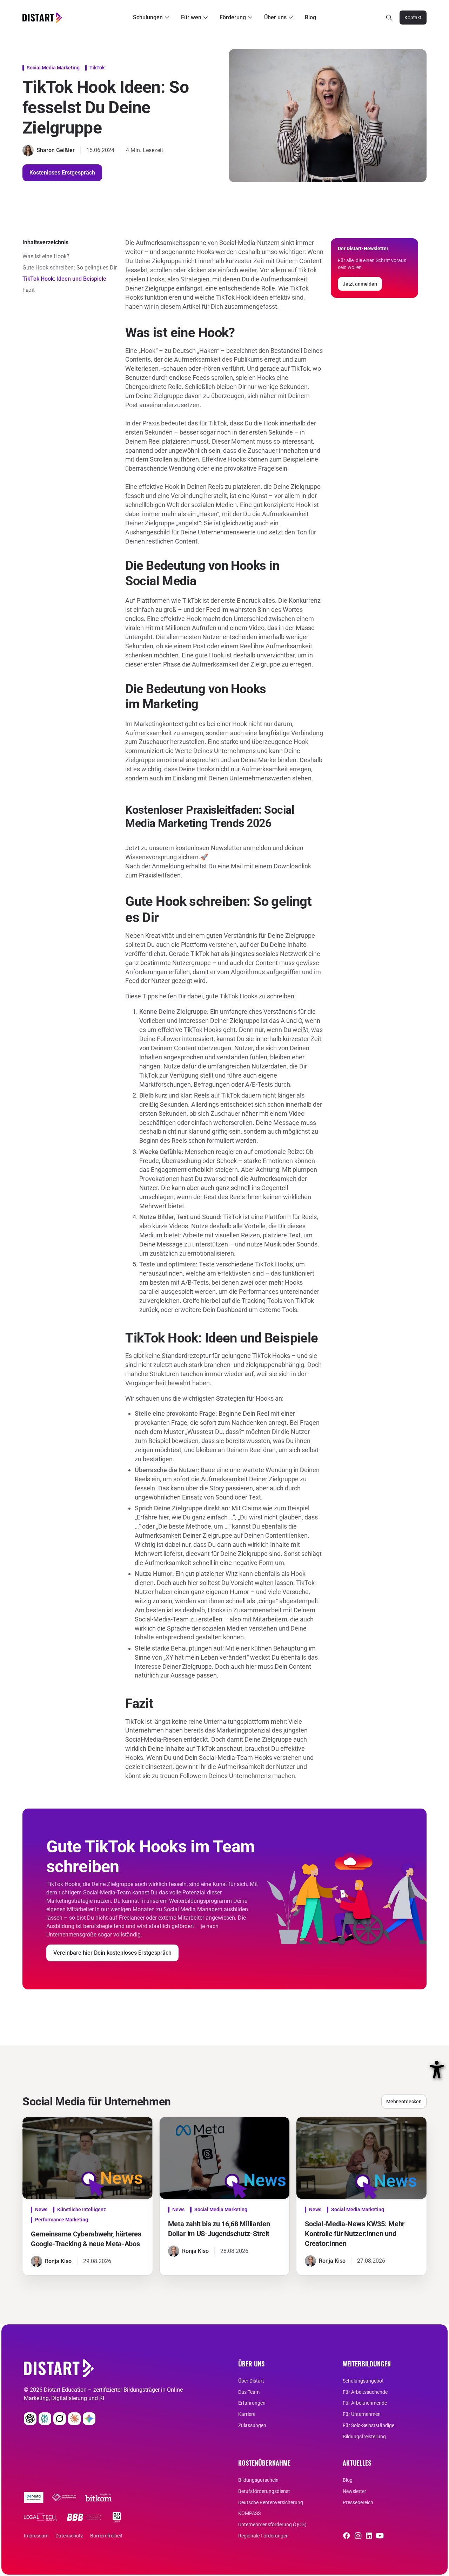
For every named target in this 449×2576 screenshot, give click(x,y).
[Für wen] (195, 18)
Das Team (249, 2392)
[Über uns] (280, 18)
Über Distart (251, 2381)
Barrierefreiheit (106, 2536)
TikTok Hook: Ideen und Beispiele (64, 279)
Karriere (247, 2414)
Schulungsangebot (363, 2381)
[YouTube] (380, 2536)
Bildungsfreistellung (364, 2437)
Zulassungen (252, 2425)
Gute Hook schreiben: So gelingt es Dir (70, 268)
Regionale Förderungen (263, 2536)
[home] (42, 18)
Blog (310, 17)
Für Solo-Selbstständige (368, 2425)
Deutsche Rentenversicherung (271, 2502)
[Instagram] (358, 2536)
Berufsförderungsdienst (264, 2491)
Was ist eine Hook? (46, 256)
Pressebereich (358, 2502)
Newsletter (354, 2491)
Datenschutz (69, 2536)
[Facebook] (347, 2536)
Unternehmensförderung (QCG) (272, 2524)
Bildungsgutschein (258, 2480)
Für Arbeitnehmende (365, 2403)
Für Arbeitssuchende (365, 2392)
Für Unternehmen (362, 2414)
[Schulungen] (152, 18)
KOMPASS (249, 2513)
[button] (152, 18)
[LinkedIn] (369, 2536)
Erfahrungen (252, 2403)
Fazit (29, 290)
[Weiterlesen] (34, 2498)
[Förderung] (237, 18)
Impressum (36, 2536)
